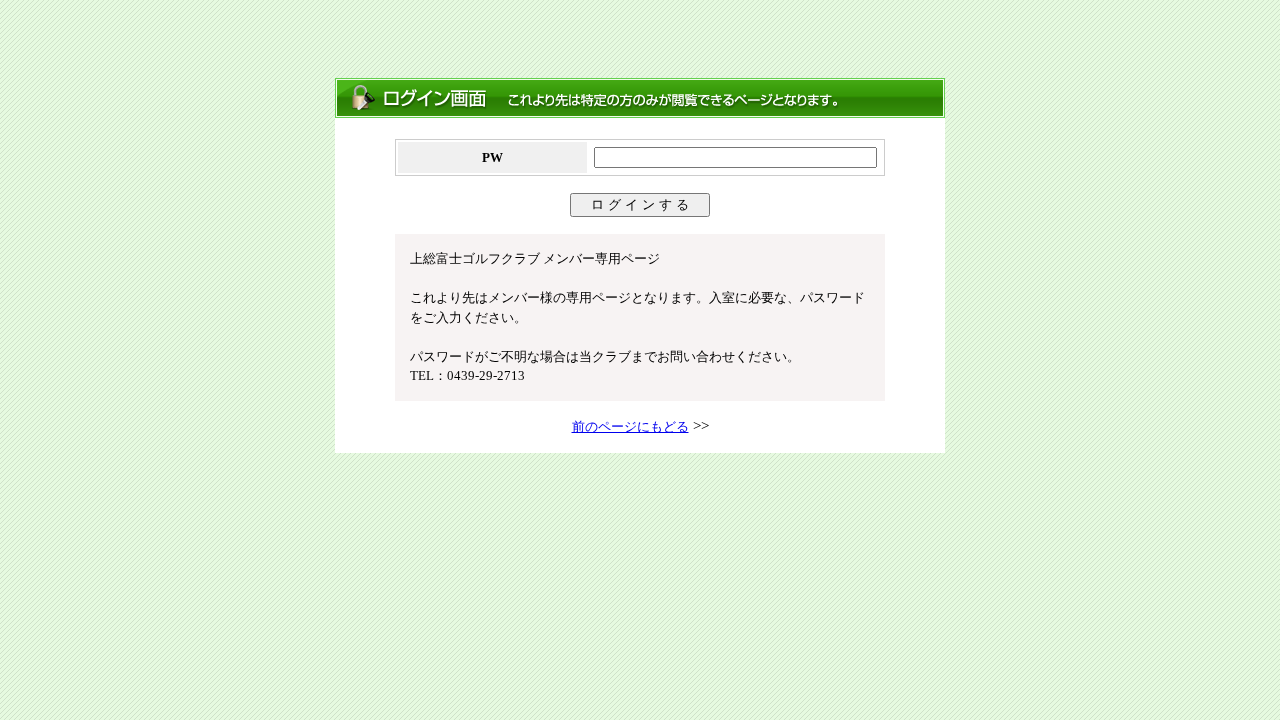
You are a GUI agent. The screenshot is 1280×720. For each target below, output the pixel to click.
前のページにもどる (630, 426)
